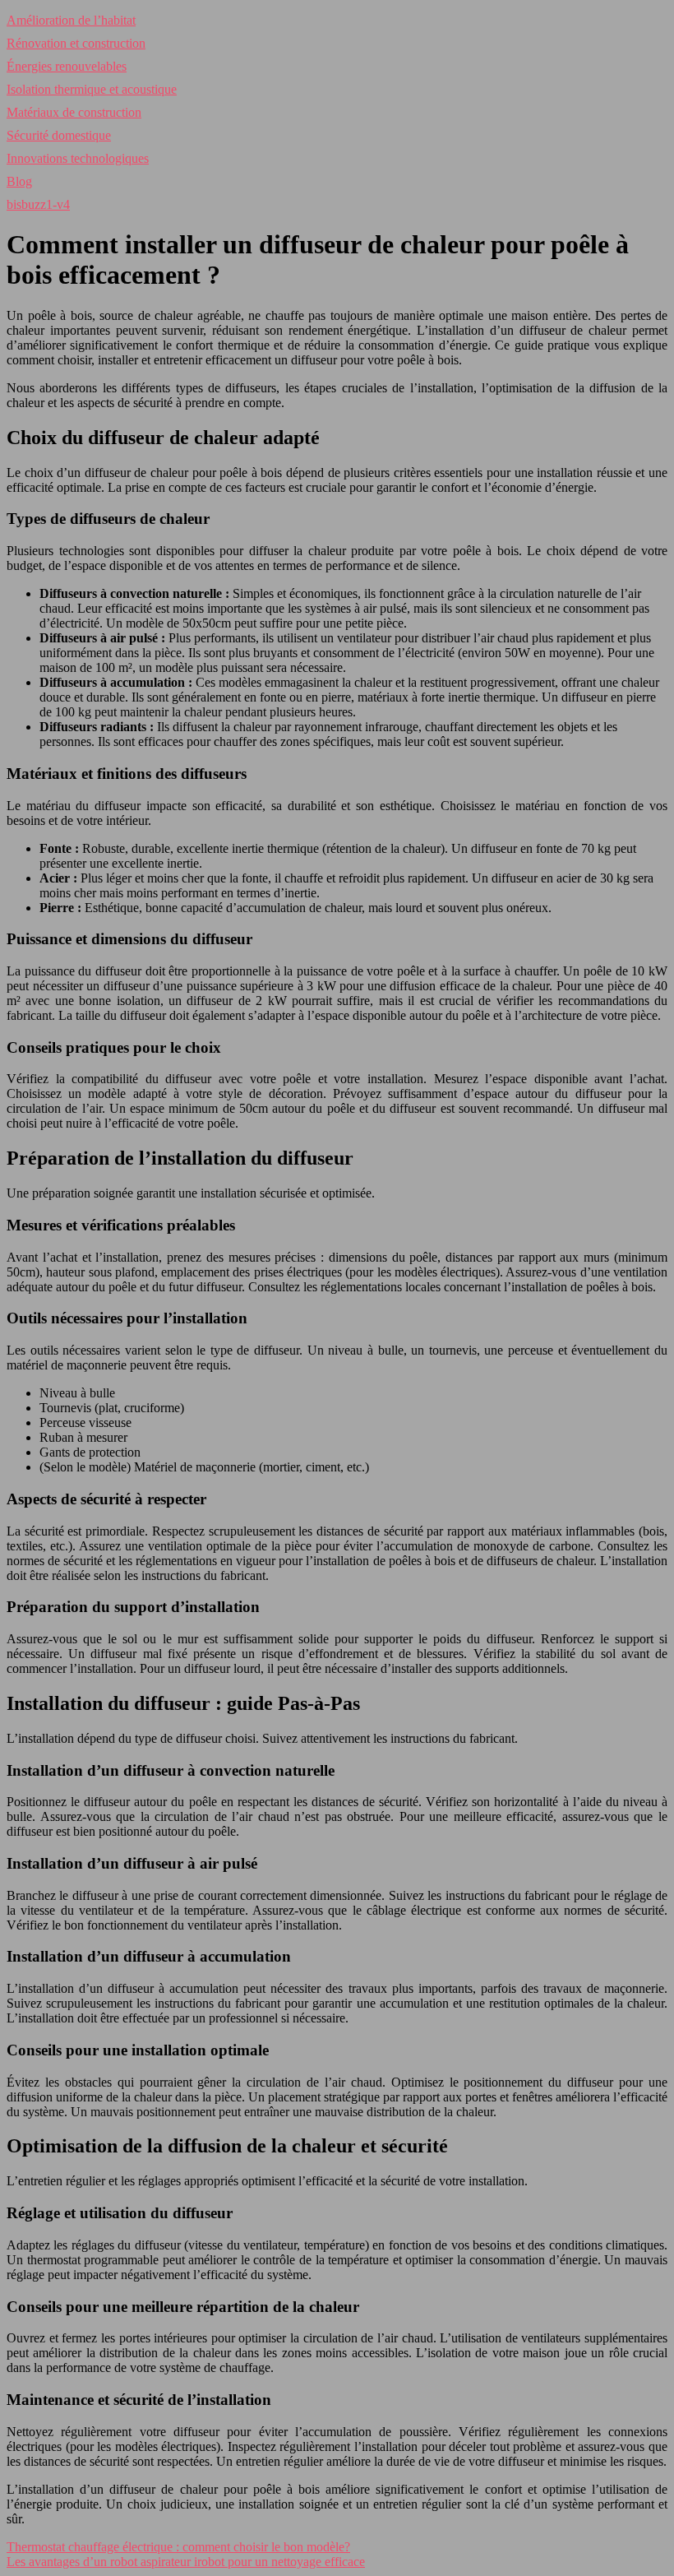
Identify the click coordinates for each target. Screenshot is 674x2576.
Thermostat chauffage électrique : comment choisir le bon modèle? (178, 2547)
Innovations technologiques (78, 158)
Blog (19, 181)
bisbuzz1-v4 (38, 204)
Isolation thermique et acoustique (92, 89)
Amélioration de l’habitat (71, 20)
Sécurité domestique (59, 135)
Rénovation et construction (76, 43)
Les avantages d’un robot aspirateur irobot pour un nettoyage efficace (186, 2562)
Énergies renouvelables (67, 66)
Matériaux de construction (74, 112)
